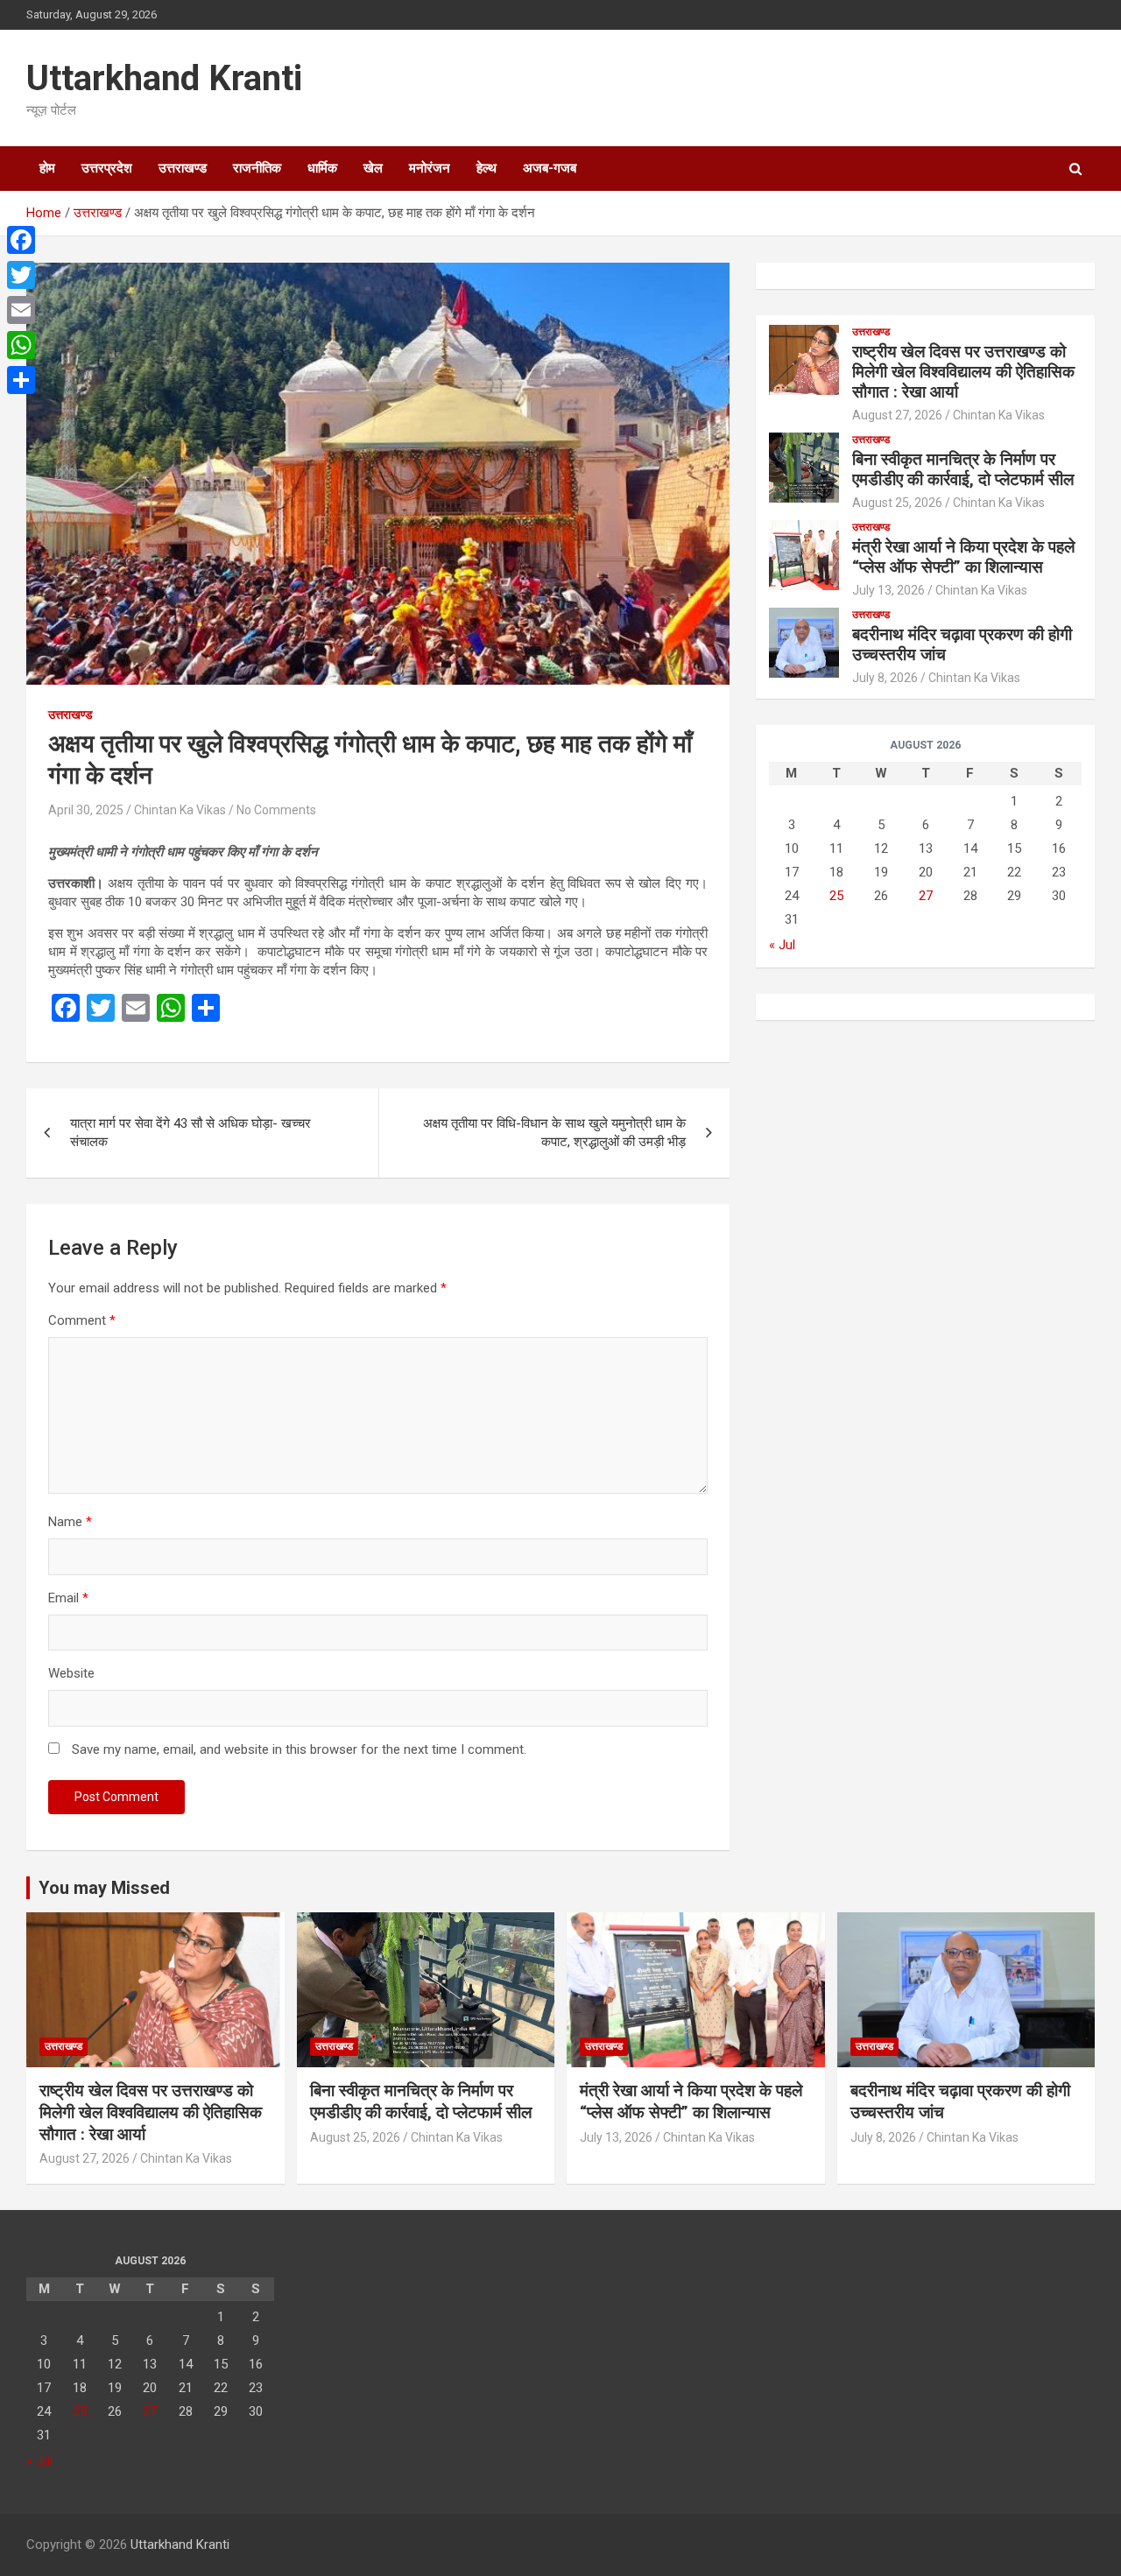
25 (836, 896)
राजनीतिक (257, 168)
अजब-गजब (550, 168)
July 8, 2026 (885, 678)
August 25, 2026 (897, 503)
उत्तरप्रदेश (107, 168)
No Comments (276, 810)
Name (70, 1522)
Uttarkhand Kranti (164, 78)
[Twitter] (21, 275)
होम (47, 168)
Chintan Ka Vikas (180, 810)
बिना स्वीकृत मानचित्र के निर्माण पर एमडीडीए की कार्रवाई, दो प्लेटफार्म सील (963, 469)
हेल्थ (486, 168)
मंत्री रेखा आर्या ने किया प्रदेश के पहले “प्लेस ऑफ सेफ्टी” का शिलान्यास (963, 557)
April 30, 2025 (86, 810)
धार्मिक (322, 168)
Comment (82, 1320)
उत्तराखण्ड (183, 168)
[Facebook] (21, 240)
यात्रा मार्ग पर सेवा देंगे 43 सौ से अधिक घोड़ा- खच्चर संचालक (190, 1133)
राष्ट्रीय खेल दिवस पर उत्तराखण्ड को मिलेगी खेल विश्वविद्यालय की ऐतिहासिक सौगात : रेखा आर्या (963, 372)
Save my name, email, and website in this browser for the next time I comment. (299, 1749)
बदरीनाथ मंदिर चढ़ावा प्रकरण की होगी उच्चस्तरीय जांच (962, 644)
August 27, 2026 (897, 415)
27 (926, 896)
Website (71, 1673)
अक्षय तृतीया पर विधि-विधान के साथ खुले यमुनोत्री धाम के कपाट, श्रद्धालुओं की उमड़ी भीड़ (554, 1133)
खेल (373, 168)
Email (68, 1598)
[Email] (21, 310)
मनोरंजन (430, 168)
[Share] (21, 380)
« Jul (782, 945)
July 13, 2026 (888, 590)
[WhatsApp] (21, 345)
